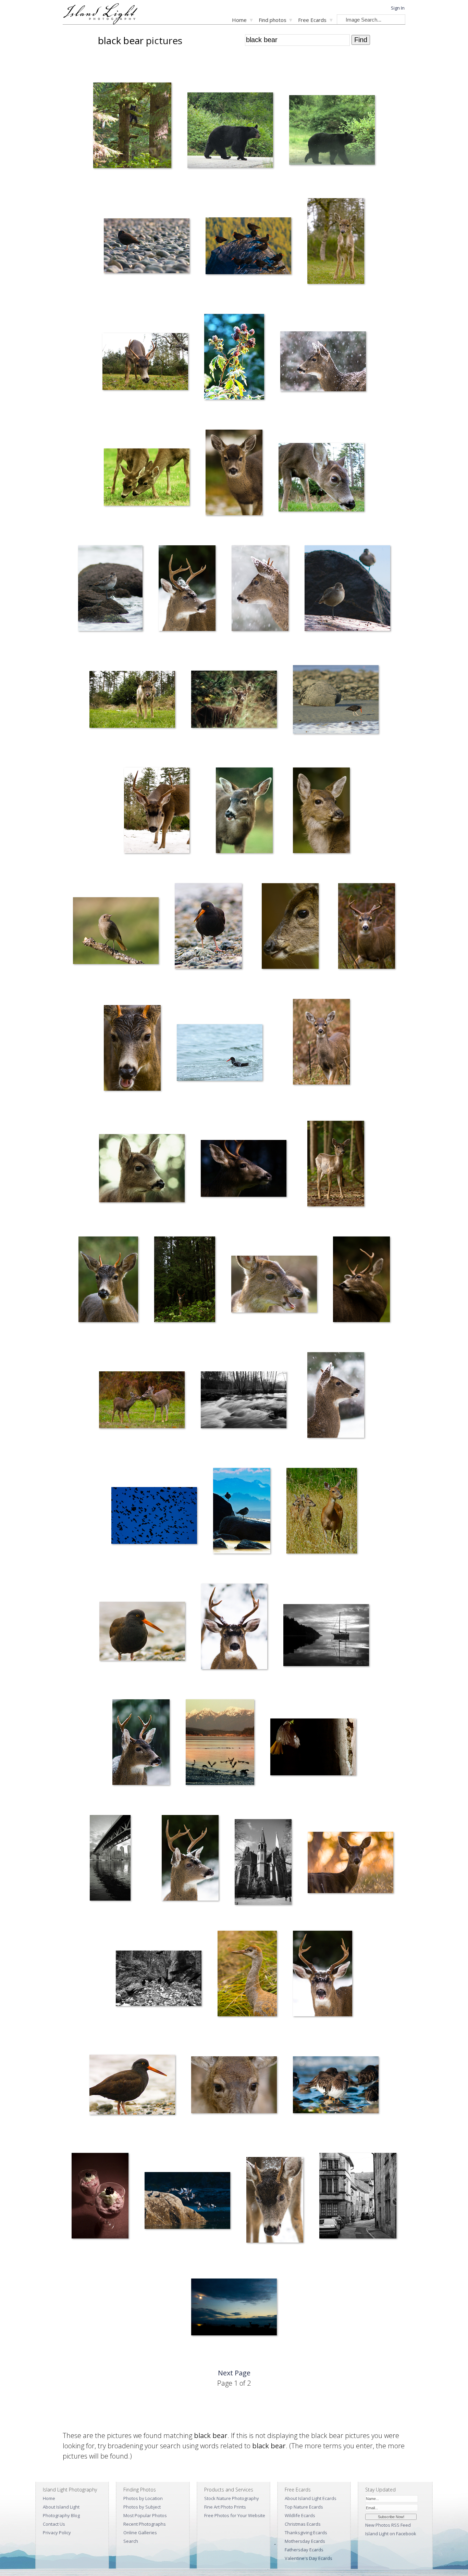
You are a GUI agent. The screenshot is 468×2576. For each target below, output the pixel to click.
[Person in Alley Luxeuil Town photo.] (358, 2197)
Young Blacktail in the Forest (325, 1221)
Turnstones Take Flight (162, 2253)
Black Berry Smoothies (89, 2253)
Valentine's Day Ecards (309, 2558)
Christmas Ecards (303, 2524)
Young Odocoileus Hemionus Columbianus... (317, 1099)
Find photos (273, 20)
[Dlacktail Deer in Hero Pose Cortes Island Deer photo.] (322, 812)
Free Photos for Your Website (235, 2515)
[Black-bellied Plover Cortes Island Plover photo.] (110, 589)
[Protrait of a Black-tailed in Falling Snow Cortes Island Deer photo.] (336, 1396)
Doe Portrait (315, 1915)
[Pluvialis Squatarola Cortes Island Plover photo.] (242, 1512)
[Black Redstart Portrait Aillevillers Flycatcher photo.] (116, 932)
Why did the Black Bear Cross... (213, 183)
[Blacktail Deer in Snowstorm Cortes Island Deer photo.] (323, 363)
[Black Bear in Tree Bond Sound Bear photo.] (132, 127)
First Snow (118, 1799)
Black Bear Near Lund (306, 183)
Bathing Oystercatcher (194, 1105)
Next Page (234, 2373)
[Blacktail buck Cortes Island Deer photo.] (187, 589)
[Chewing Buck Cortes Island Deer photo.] (132, 1049)
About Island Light (61, 2507)
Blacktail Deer (241, 645)
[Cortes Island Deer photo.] (275, 2201)
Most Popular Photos (145, 2515)
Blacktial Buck (170, 1915)
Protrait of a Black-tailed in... (325, 1452)
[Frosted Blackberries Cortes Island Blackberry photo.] (234, 358)
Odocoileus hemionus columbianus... (310, 530)
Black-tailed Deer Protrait (119, 1221)
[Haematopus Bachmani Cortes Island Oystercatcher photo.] (142, 1632)
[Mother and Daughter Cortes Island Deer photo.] (142, 1401)
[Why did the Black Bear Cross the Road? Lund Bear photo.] (230, 131)
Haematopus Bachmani (118, 1684)
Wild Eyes (338, 1337)
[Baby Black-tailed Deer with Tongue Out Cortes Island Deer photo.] (132, 701)
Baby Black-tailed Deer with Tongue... (121, 752)
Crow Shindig (120, 1568)
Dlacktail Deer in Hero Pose (311, 868)
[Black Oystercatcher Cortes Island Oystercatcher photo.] (147, 247)
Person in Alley (329, 2253)
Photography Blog (61, 2515)
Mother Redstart (282, 1799)
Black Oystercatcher (119, 298)
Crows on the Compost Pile (138, 2031)
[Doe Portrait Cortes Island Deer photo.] (350, 1864)
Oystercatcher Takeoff (203, 1799)
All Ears (218, 868)
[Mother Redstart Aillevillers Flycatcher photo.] (313, 1748)
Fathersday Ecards (304, 2550)
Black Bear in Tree (106, 183)
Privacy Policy (57, 2533)
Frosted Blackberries (220, 414)
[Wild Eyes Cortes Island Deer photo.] (361, 1281)
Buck (201, 1684)
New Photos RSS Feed (388, 2525)
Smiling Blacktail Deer (248, 1337)
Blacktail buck (167, 645)
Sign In (398, 8)
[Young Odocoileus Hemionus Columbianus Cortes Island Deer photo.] (321, 1043)
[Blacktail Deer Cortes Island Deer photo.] (260, 589)
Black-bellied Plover (93, 645)
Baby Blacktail (316, 298)
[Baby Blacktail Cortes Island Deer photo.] (336, 242)
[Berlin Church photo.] (263, 1863)
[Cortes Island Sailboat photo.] (326, 1636)
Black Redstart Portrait (90, 983)
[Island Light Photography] (100, 22)
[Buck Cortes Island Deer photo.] (234, 1628)
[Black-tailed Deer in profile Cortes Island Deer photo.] (290, 927)
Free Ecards (312, 20)
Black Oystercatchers (221, 298)
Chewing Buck (113, 1105)
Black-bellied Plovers (320, 645)
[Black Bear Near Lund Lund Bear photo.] (332, 131)
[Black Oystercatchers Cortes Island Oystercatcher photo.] (248, 247)
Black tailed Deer (114, 414)
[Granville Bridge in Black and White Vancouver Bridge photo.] (110, 1859)
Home (239, 20)
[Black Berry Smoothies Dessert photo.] (100, 2197)
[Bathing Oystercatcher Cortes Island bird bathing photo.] (220, 1054)
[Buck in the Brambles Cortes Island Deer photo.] (367, 927)
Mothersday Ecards (305, 2541)
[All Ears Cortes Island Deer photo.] (244, 812)
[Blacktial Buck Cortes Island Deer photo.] (190, 1859)
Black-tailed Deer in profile (279, 983)
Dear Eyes (196, 2137)
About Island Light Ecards (311, 2498)
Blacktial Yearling (218, 530)
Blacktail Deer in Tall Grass (212, 752)
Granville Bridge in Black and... (100, 1915)
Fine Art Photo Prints (225, 2507)
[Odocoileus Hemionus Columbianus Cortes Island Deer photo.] (157, 812)
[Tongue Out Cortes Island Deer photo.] (323, 1975)
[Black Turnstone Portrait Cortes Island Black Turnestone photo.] (336, 2086)
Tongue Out (300, 2031)
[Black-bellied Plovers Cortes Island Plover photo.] (347, 589)
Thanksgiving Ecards (306, 2533)
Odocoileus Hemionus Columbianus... (146, 868)
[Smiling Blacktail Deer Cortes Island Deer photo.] (274, 1285)
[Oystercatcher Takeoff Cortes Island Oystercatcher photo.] (220, 1743)
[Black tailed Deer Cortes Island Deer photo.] (145, 363)
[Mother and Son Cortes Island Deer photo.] (147, 478)
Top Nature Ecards (304, 2507)
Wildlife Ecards (300, 2515)
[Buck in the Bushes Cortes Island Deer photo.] (185, 1281)
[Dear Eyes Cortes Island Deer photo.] (234, 2086)
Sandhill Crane (227, 2031)
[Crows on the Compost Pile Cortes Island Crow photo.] (159, 1979)
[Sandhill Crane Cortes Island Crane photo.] (247, 1975)
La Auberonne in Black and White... (230, 1452)
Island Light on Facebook (391, 2534)
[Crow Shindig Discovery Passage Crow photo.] (154, 1517)
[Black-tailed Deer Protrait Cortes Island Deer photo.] (142, 1170)
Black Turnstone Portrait (312, 2137)
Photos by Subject (142, 2507)
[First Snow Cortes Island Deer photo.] (141, 1743)
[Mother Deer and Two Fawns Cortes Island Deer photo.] (322, 1512)
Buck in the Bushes (168, 1337)
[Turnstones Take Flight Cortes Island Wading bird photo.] (187, 2202)
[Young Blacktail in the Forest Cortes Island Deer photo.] (336, 1165)
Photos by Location (143, 2498)
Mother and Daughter (115, 1452)
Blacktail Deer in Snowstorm (303, 414)
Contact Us (54, 2524)
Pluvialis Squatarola (227, 1568)
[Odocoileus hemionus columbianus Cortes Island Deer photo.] (321, 478)
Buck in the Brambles (354, 983)
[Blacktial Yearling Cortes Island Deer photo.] (234, 474)
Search (131, 2541)
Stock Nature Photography (232, 2498)
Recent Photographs (145, 2524)
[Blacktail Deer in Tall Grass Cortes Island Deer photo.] (234, 701)
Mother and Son (115, 530)
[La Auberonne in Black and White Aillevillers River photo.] (244, 1401)
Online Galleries (140, 2533)
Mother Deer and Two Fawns (310, 1568)
